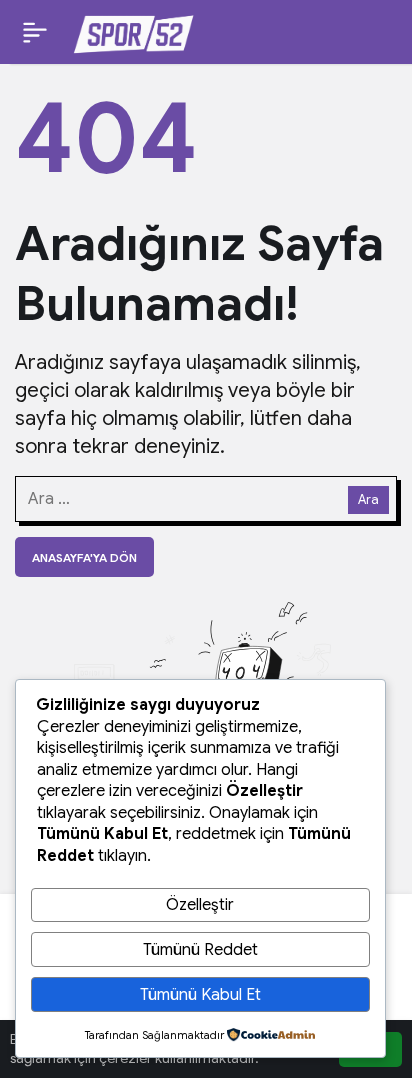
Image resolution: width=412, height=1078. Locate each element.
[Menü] (35, 32)
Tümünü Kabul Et (200, 995)
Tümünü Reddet (200, 950)
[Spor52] (133, 31)
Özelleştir (200, 905)
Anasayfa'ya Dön (84, 557)
